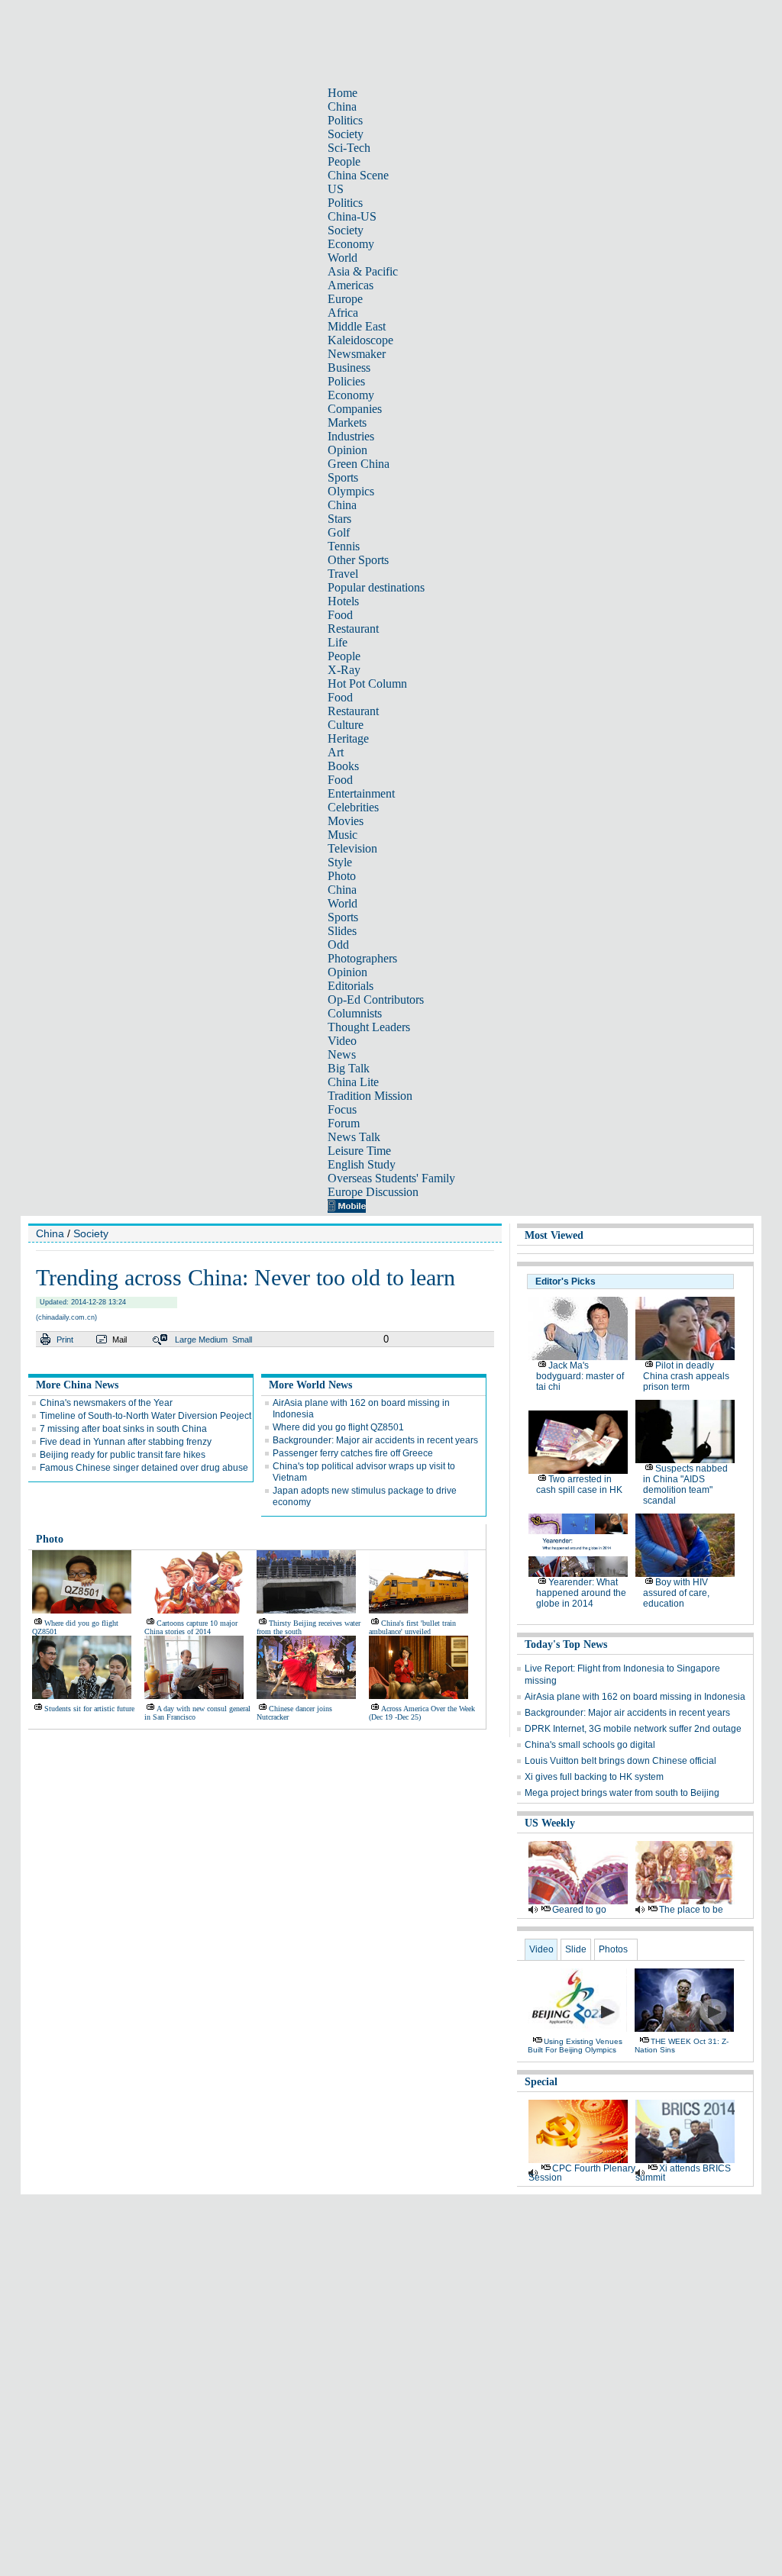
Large (186, 1340)
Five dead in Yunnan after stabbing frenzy (126, 1442)
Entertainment (361, 793)
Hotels (343, 601)
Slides (342, 931)
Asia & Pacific (363, 271)
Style (340, 862)
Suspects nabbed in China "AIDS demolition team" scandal (685, 1485)
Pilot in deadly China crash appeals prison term (686, 1376)
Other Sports (358, 560)
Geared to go (579, 1910)
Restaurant (353, 629)
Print (65, 1340)
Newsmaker (357, 354)
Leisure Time (359, 1151)
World (343, 258)
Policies (346, 381)
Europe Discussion (373, 1192)
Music (343, 835)
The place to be (691, 1910)
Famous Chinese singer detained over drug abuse (144, 1468)
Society (346, 134)
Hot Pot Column (367, 683)
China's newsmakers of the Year (106, 1403)
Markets (347, 422)
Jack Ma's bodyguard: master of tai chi (580, 1376)
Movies (346, 821)
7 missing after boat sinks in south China (123, 1429)
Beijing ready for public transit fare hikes (123, 1455)
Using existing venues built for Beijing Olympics (575, 2046)
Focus (342, 1109)
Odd (338, 945)
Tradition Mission (370, 1096)
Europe (345, 299)
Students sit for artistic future (89, 1709)
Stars (339, 519)
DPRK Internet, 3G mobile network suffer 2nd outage (633, 1729)
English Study (362, 1164)
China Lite (353, 1082)
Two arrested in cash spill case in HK (579, 1485)
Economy (351, 244)
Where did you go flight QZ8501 (338, 1427)
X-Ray (344, 670)
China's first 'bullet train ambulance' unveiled (412, 1627)
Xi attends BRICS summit (683, 2173)
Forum (344, 1123)
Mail (120, 1340)
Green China (359, 464)
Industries (351, 436)
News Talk (354, 1137)
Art (336, 752)
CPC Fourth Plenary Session (582, 2173)
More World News (310, 1385)
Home (343, 93)
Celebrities (353, 807)
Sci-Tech (349, 148)
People (344, 161)
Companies (355, 409)
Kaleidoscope (360, 340)
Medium (213, 1340)
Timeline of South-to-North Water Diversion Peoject (145, 1416)
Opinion (347, 450)
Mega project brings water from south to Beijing (622, 1793)
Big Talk (349, 1068)
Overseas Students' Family (391, 1178)
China (342, 106)
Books (343, 766)
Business (349, 368)
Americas (351, 285)
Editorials (351, 986)
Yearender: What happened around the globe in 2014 (581, 1593)
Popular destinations (376, 587)
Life (338, 642)
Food (340, 615)
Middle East (357, 326)
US (336, 189)
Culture (346, 725)
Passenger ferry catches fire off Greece (353, 1453)
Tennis (344, 546)
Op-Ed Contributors (376, 999)
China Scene (358, 175)
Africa (343, 313)
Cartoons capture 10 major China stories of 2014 (191, 1627)
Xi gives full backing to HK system (594, 1777)
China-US (352, 216)
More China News (77, 1385)
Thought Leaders (369, 1027)
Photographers (362, 958)
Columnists (355, 1013)
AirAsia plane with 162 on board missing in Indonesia (635, 1697)
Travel (343, 574)
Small (242, 1340)
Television (352, 848)
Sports (343, 477)
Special (541, 2082)
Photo (342, 876)
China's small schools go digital (590, 1745)
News (342, 1054)
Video (342, 1041)
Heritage (348, 738)
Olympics (351, 491)
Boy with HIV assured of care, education (676, 1593)
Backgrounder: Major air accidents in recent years (375, 1440)
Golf (339, 532)
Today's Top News (566, 1644)
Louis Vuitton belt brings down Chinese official (620, 1761)
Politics (345, 120)
